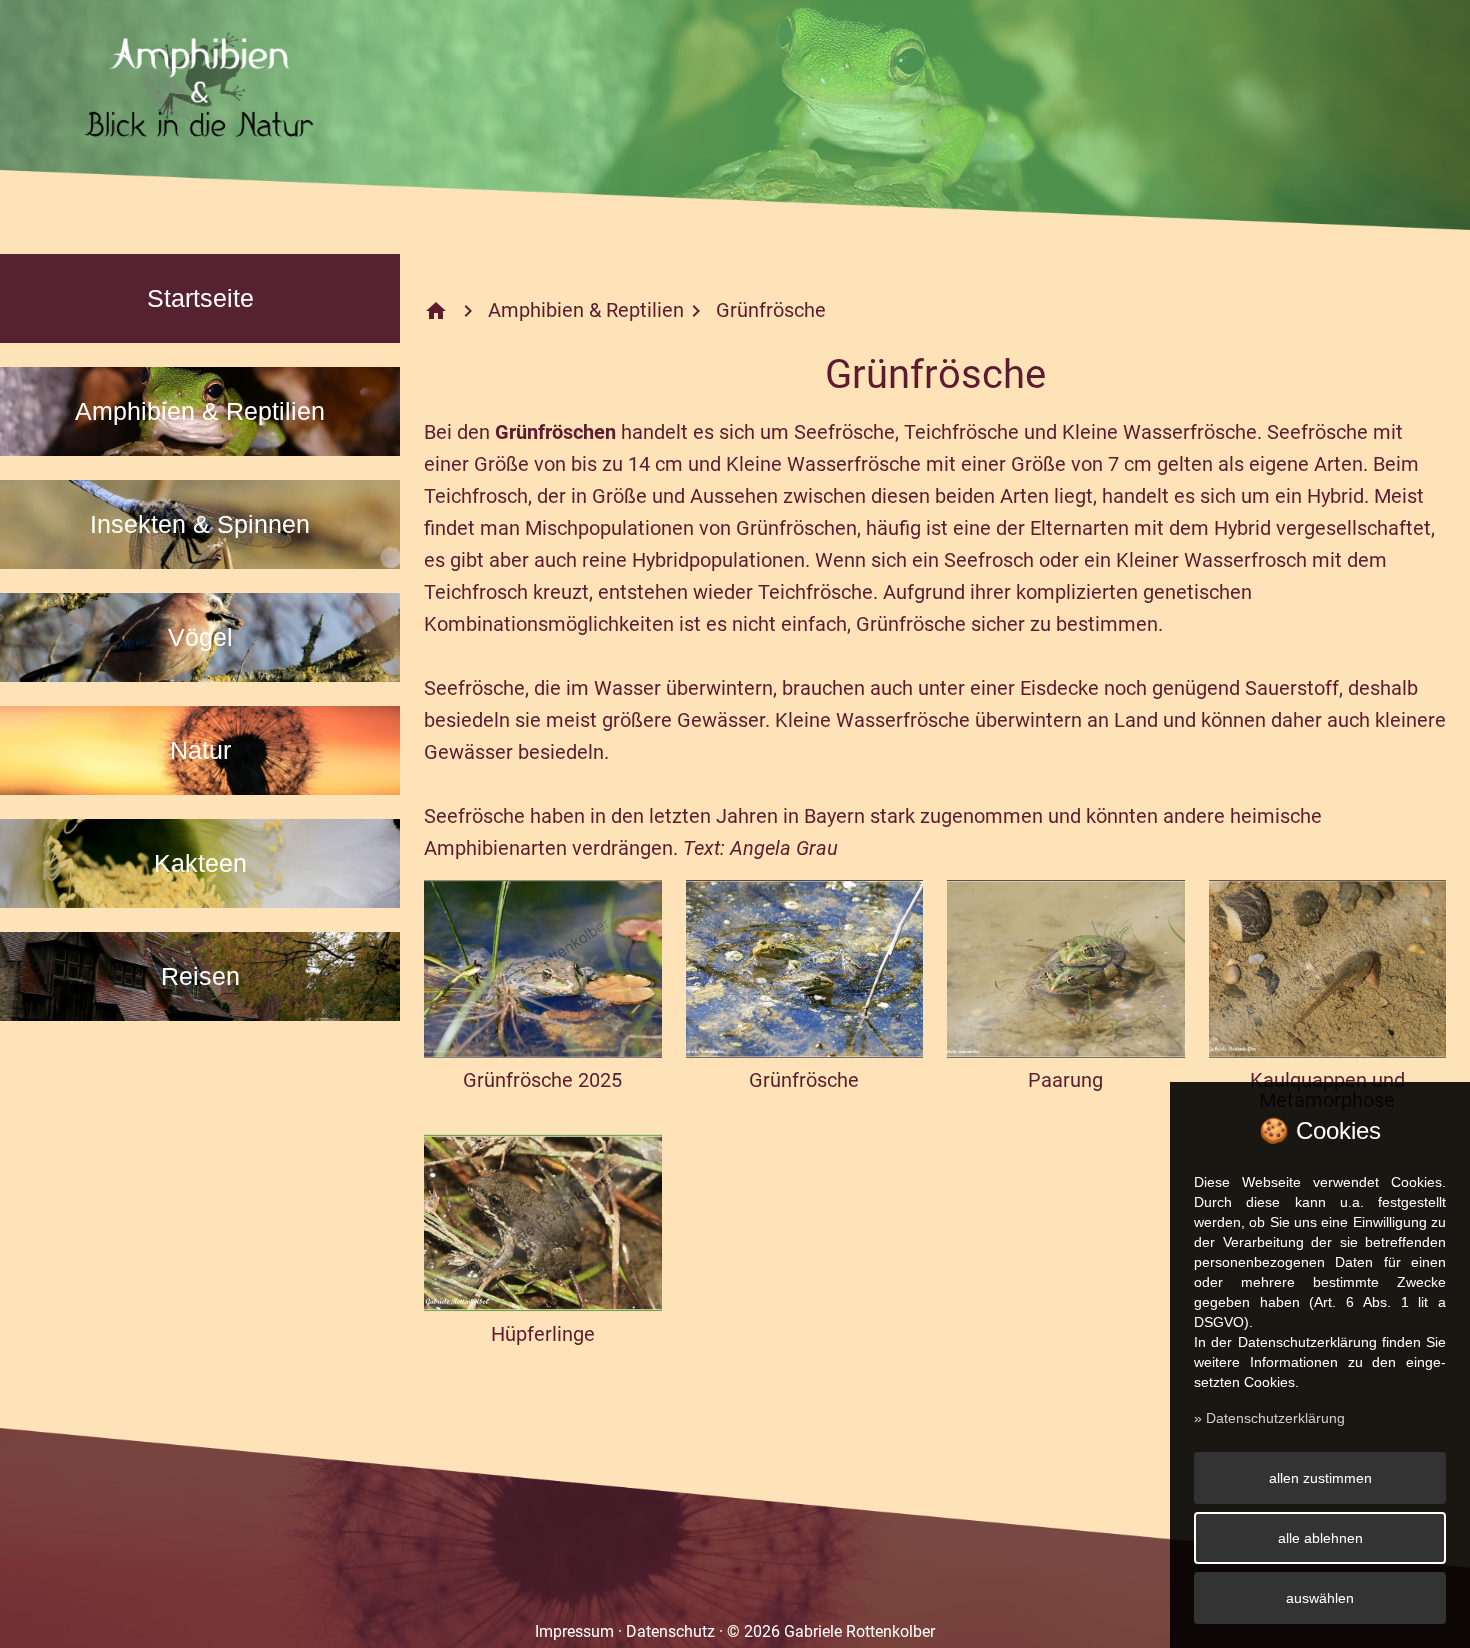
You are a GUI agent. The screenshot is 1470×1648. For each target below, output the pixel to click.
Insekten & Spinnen (200, 524)
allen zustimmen (1320, 1478)
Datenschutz (670, 1631)
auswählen (1320, 1598)
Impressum (574, 1631)
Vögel (200, 637)
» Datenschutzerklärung (1269, 1418)
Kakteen (200, 863)
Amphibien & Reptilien (200, 411)
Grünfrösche (771, 310)
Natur (200, 750)
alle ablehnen (1320, 1538)
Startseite (200, 298)
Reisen (200, 976)
